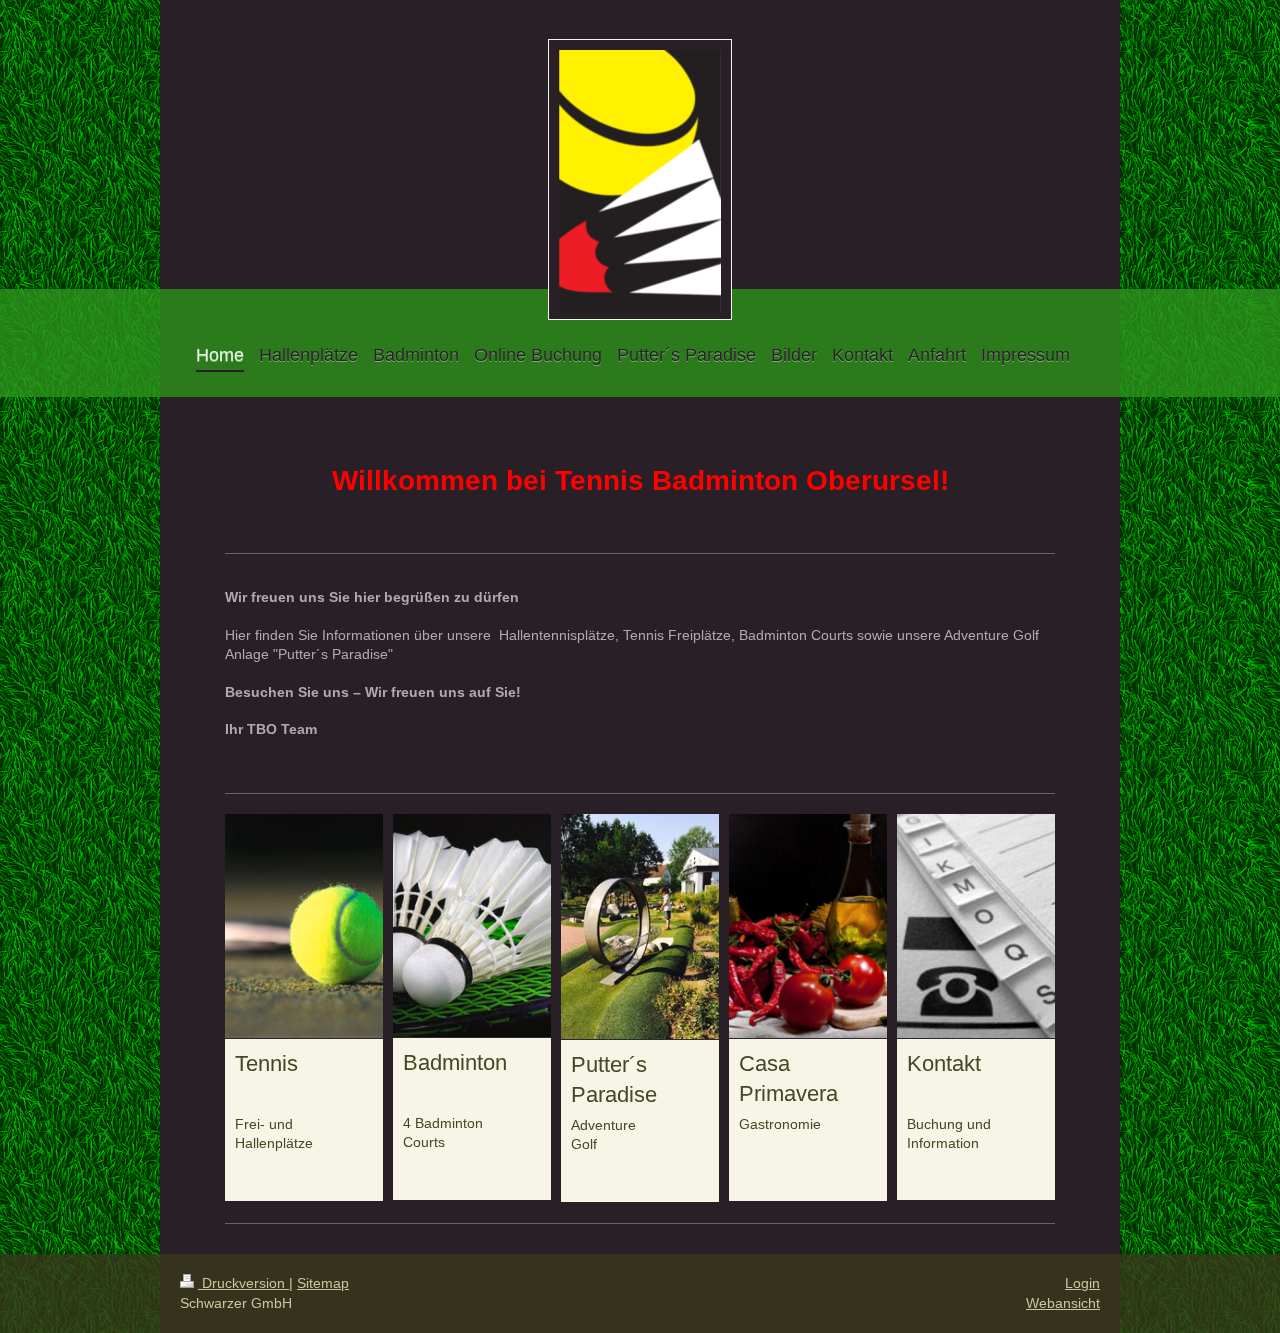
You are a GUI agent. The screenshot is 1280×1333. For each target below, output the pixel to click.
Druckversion (243, 1283)
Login (1082, 1283)
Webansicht (1063, 1303)
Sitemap (323, 1283)
